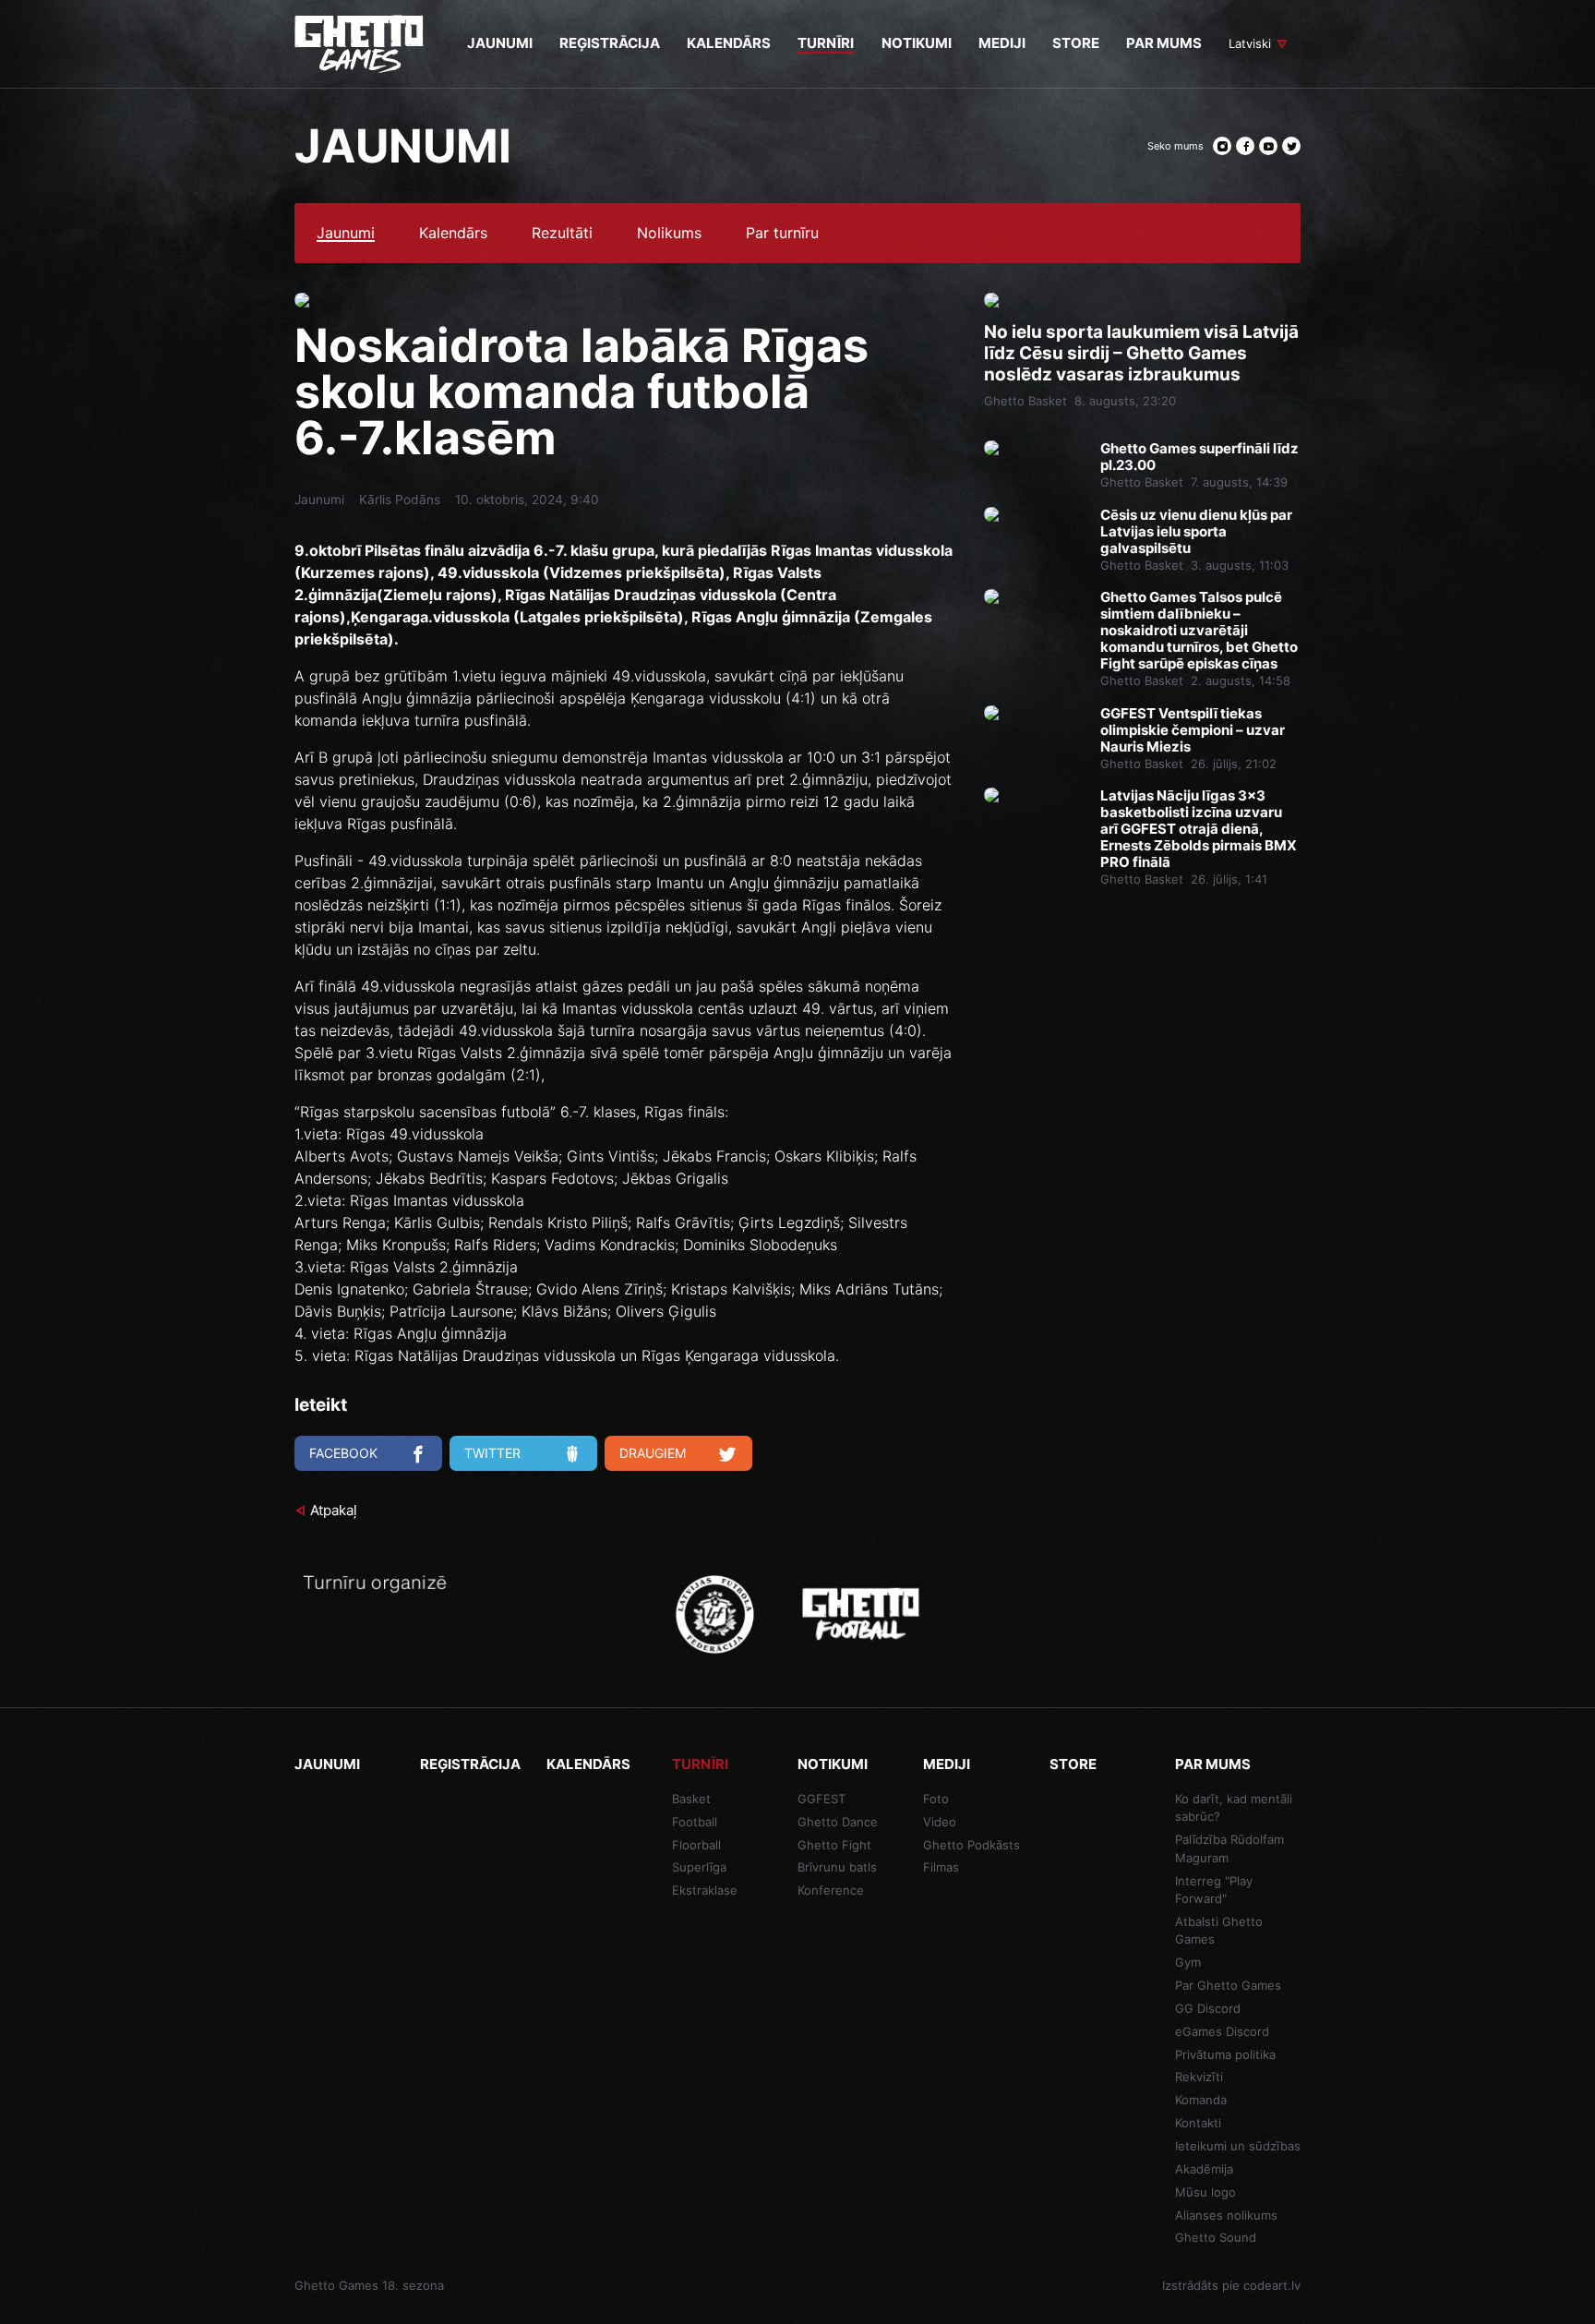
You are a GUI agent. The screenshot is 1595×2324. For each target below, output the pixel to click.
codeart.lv (1272, 2285)
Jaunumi (346, 234)
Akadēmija (1204, 2169)
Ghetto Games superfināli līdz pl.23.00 (1199, 457)
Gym (1188, 1962)
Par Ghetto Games (1228, 1985)
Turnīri (700, 1764)
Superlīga (699, 1867)
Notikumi (833, 1764)
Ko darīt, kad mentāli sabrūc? (1234, 1808)
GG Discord (1208, 2008)
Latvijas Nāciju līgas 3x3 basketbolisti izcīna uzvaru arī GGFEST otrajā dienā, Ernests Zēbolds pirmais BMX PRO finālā (1199, 829)
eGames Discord (1222, 2031)
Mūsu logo (1205, 2192)
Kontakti (1198, 2123)
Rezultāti (562, 234)
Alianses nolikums (1226, 2215)
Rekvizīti (1199, 2077)
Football (695, 1822)
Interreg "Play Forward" (1214, 1890)
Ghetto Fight (834, 1845)
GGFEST (821, 1799)
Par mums (1213, 1764)
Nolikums (669, 234)
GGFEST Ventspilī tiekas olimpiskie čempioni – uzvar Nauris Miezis (1193, 730)
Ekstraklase (705, 1890)
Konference (831, 1890)
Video (940, 1822)
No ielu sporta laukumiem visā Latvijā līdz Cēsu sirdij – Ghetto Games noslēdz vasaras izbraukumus (1141, 354)
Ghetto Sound (1216, 2237)
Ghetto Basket (1025, 401)
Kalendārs (453, 234)
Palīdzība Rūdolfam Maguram (1229, 1848)
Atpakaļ (334, 1510)
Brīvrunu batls (837, 1867)
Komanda (1201, 2100)
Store (1073, 1764)
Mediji (947, 1764)
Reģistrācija (470, 1764)
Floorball (696, 1845)
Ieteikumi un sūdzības (1238, 2146)
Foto (936, 1799)
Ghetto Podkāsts (971, 1845)
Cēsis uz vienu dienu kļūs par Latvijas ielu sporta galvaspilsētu (1196, 532)
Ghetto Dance (838, 1822)
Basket (691, 1799)
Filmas (941, 1867)
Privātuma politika (1225, 2054)
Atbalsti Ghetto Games (1219, 1931)
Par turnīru (782, 234)
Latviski (1250, 43)
